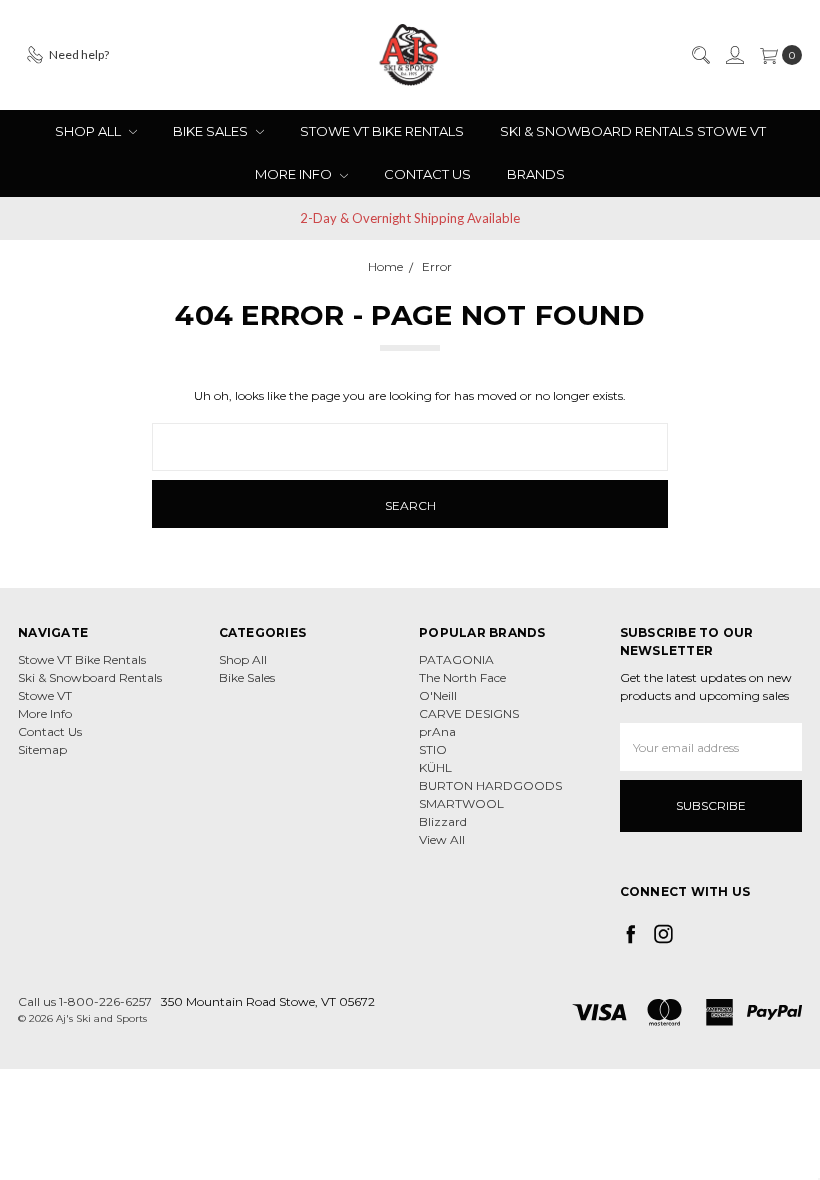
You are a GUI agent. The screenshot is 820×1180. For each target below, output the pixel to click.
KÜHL (435, 767)
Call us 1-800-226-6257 (85, 1001)
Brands (536, 174)
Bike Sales (212, 131)
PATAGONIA (456, 659)
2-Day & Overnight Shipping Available (410, 218)
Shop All (89, 131)
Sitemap (42, 749)
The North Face (462, 677)
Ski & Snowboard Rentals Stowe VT (633, 131)
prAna (437, 731)
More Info (295, 174)
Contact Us (427, 174)
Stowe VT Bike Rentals (382, 131)
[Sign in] (734, 55)
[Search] (700, 55)
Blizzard (443, 821)
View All (442, 839)
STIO (433, 749)
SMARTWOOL (461, 803)
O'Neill (438, 695)
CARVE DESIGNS (469, 713)
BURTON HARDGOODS (490, 785)
